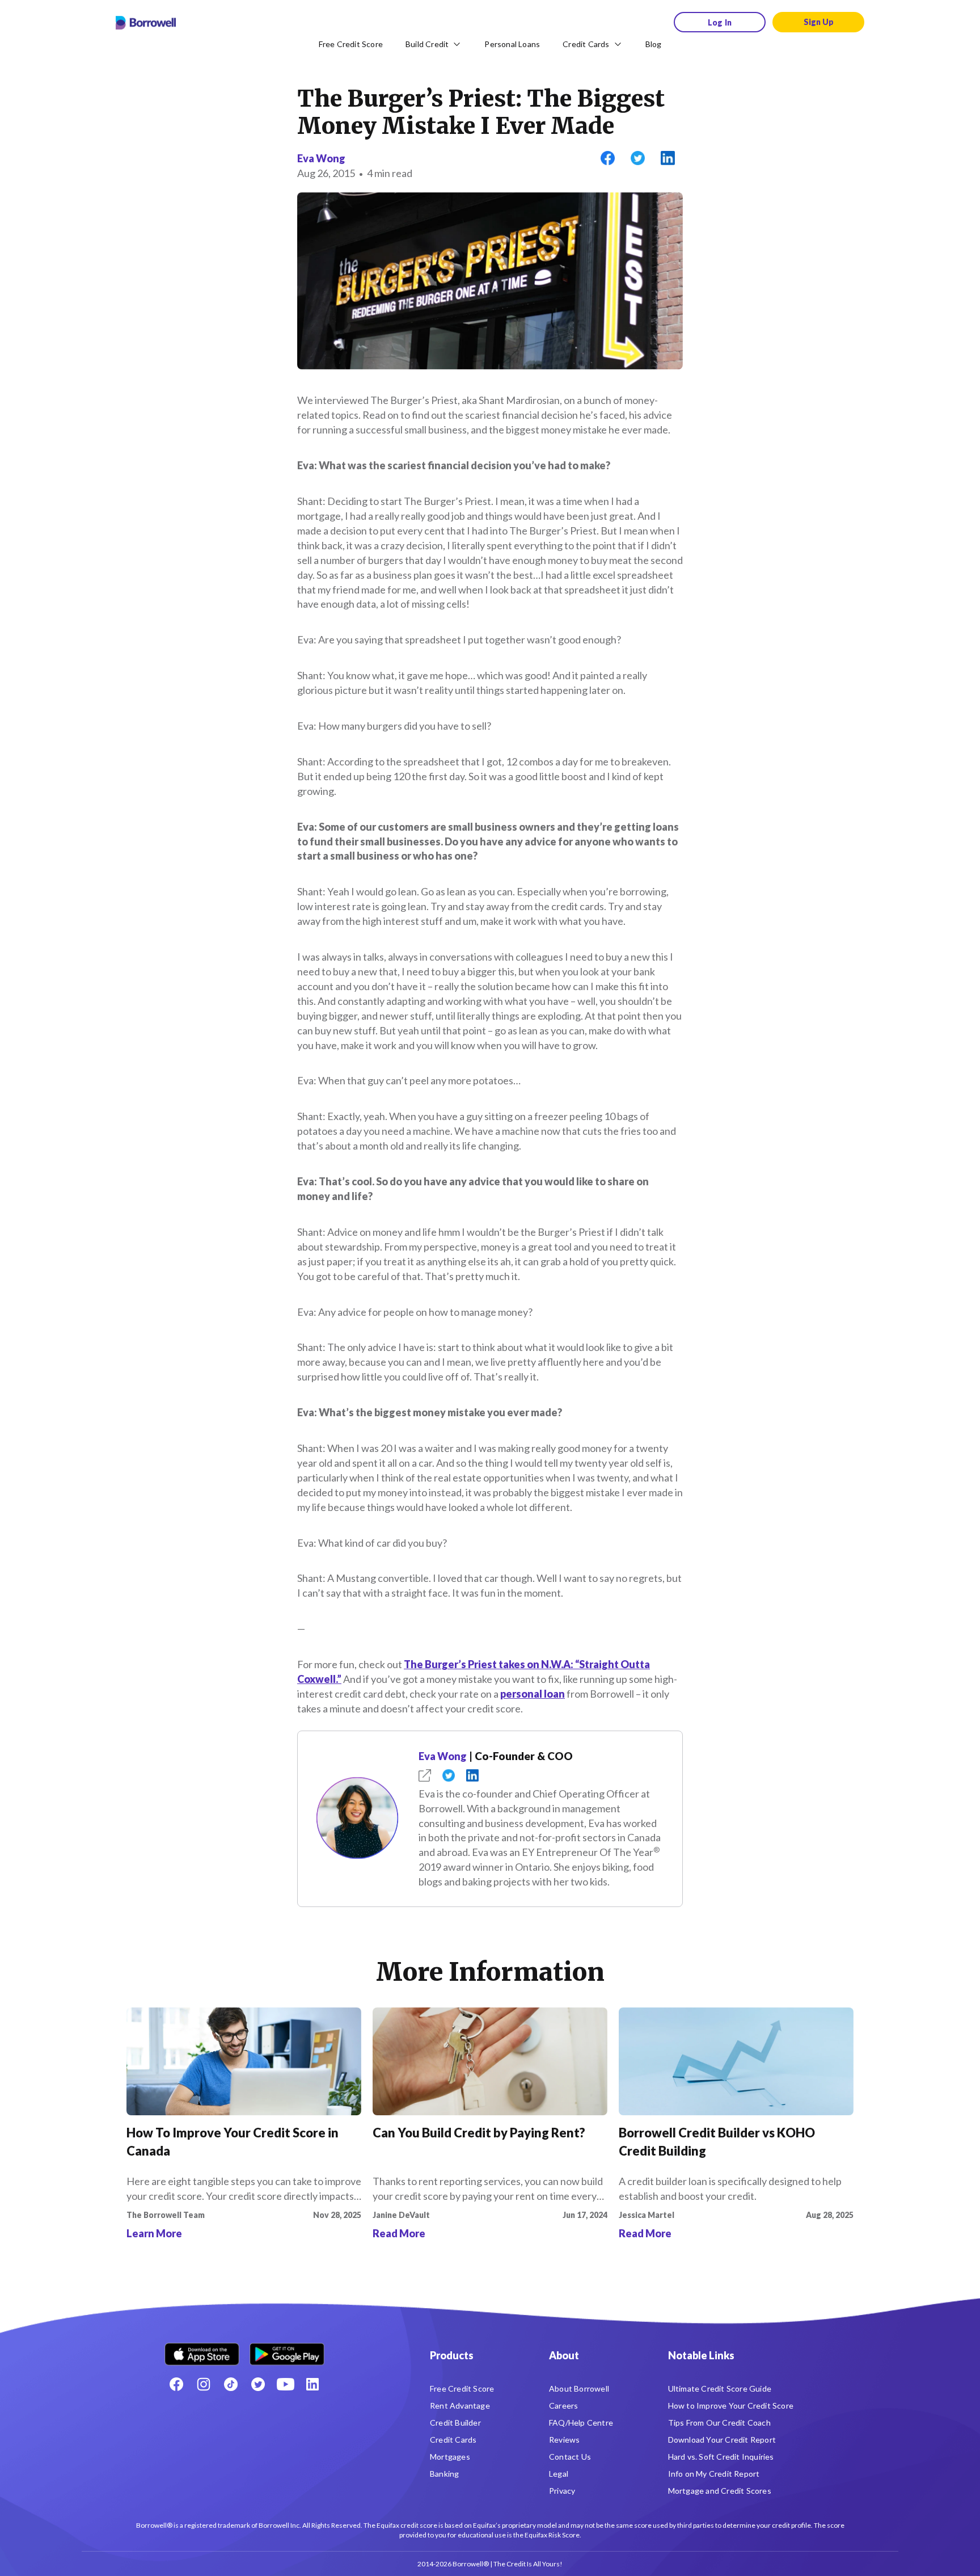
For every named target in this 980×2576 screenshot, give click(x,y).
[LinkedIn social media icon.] (312, 2384)
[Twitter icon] (258, 2384)
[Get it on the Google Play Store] (287, 2350)
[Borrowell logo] (146, 23)
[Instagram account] (204, 2384)
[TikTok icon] (231, 2384)
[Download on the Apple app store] (202, 2350)
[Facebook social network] (176, 2384)
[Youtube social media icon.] (285, 2384)
